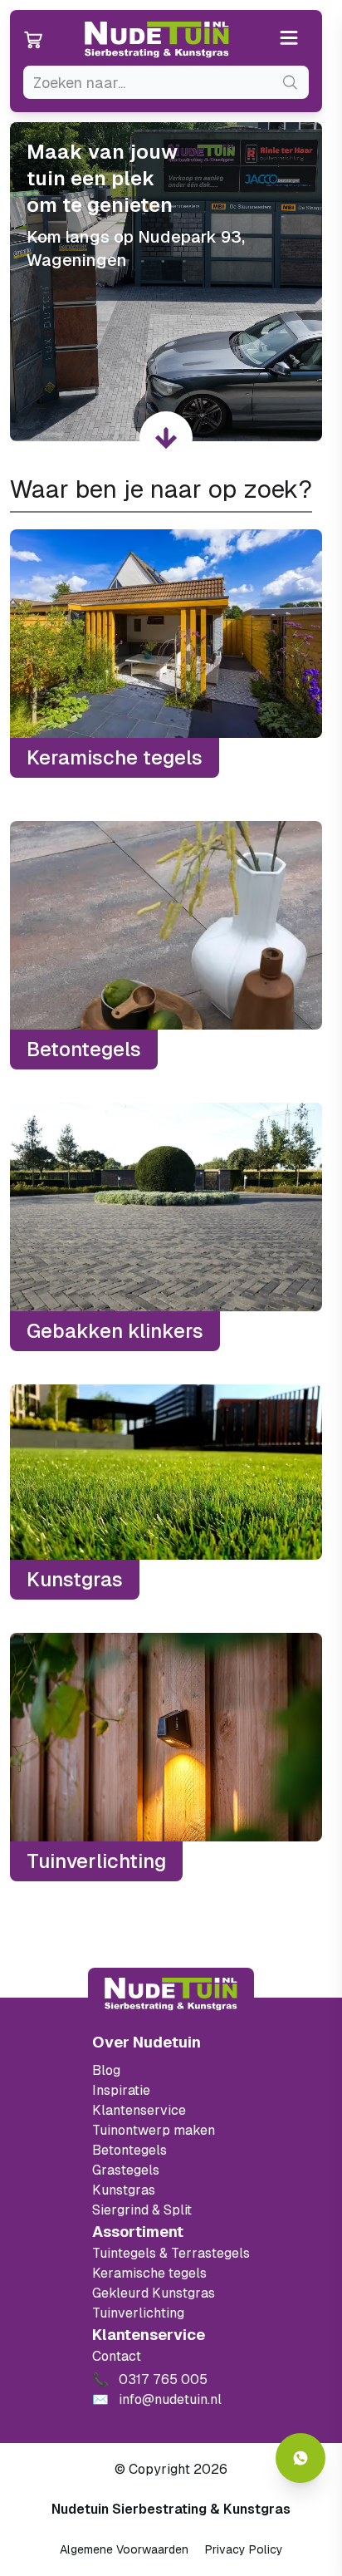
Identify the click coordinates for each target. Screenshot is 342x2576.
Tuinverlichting (138, 2313)
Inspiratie (121, 2090)
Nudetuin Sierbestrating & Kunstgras (171, 2509)
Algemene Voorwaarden (124, 2549)
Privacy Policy (244, 2549)
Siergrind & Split (142, 2210)
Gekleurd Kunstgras (154, 2293)
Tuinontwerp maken (154, 2130)
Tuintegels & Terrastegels (171, 2253)
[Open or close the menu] (289, 39)
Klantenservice (139, 2110)
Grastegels (126, 2170)
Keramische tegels (149, 2273)
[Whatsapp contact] (300, 2458)
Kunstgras (124, 2190)
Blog (106, 2070)
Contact (117, 2356)
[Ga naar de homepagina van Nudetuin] (157, 40)
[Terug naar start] (171, 1994)
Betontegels (129, 2150)
